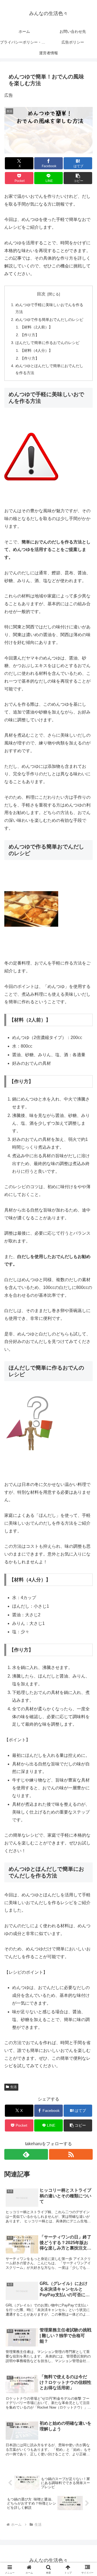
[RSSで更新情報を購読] (71, 2154)
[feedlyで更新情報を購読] (26, 2154)
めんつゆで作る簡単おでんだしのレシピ (49, 320)
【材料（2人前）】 (36, 327)
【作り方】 (30, 335)
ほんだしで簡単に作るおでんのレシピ (47, 343)
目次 (41, 294)
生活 (13, 2087)
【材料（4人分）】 (36, 350)
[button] (78, 178)
